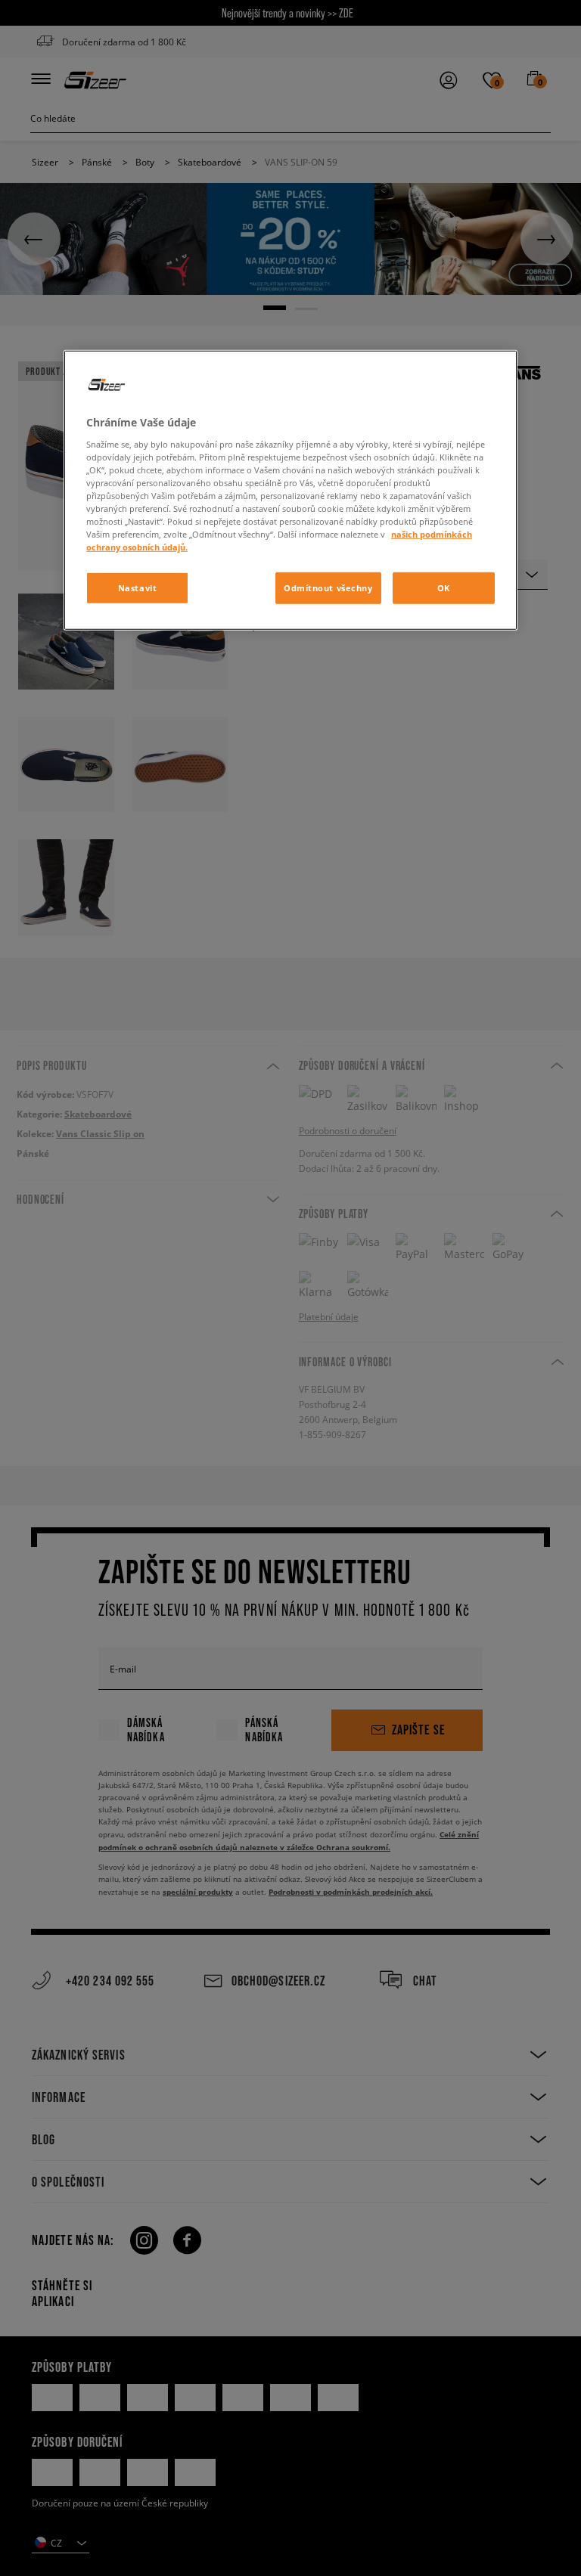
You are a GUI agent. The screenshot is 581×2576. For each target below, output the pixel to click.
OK (444, 588)
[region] (290, 490)
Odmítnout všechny (328, 588)
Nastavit (138, 588)
